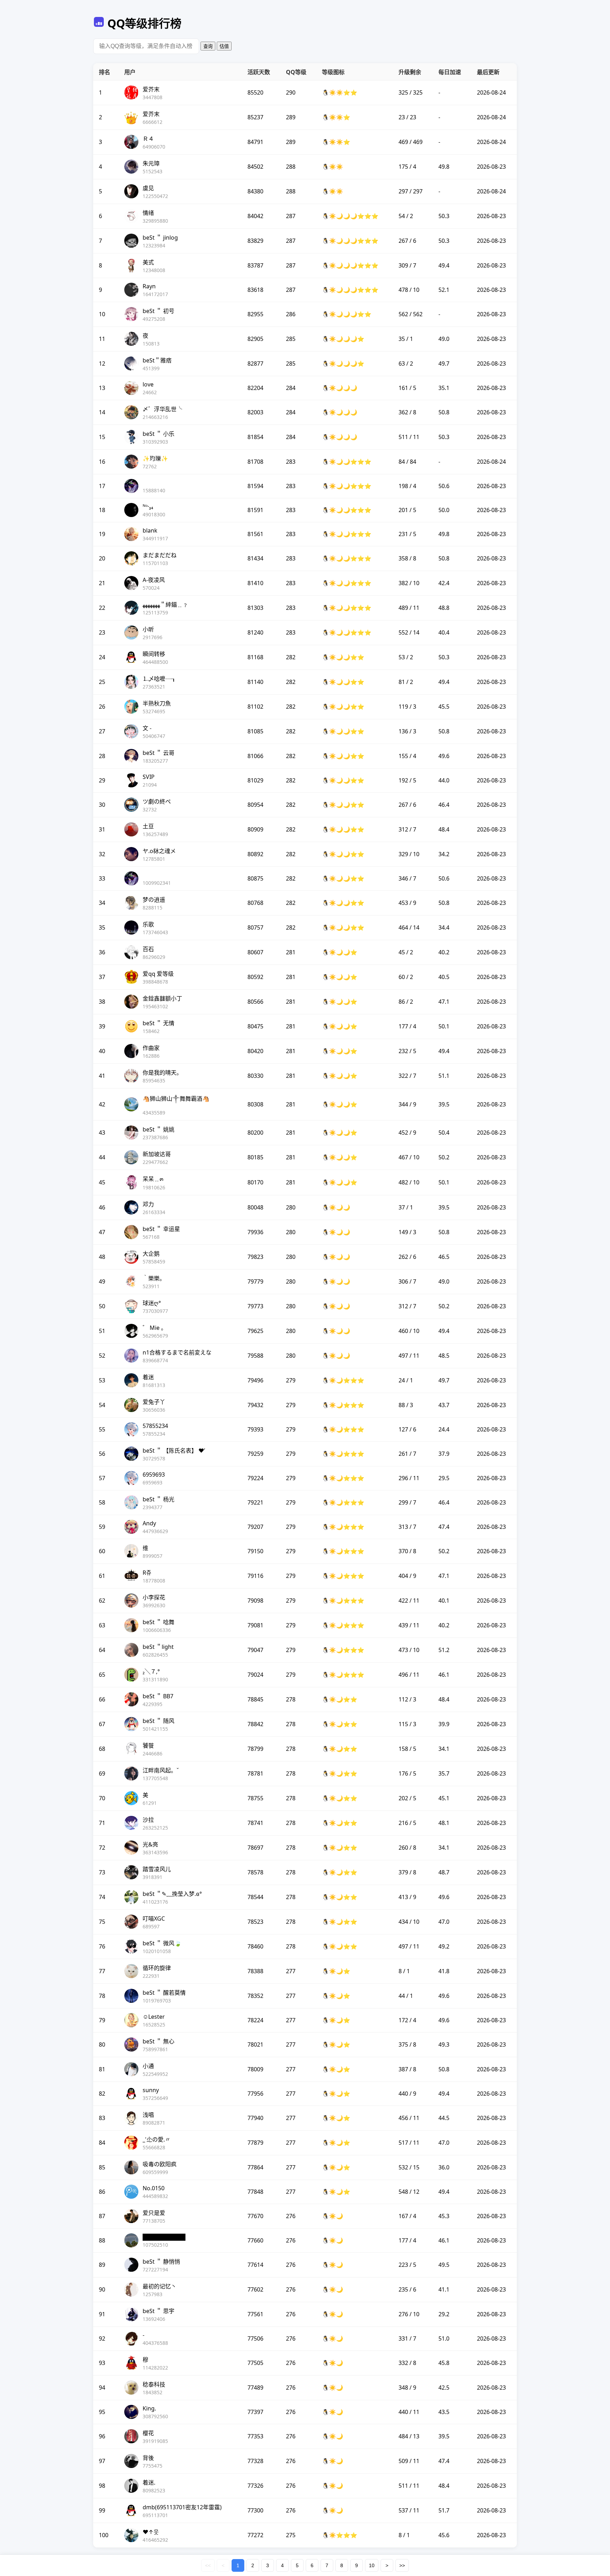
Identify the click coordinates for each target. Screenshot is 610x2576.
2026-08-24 (491, 92)
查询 (208, 46)
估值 (224, 46)
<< (208, 2565)
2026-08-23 (491, 167)
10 (372, 2565)
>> (402, 2565)
